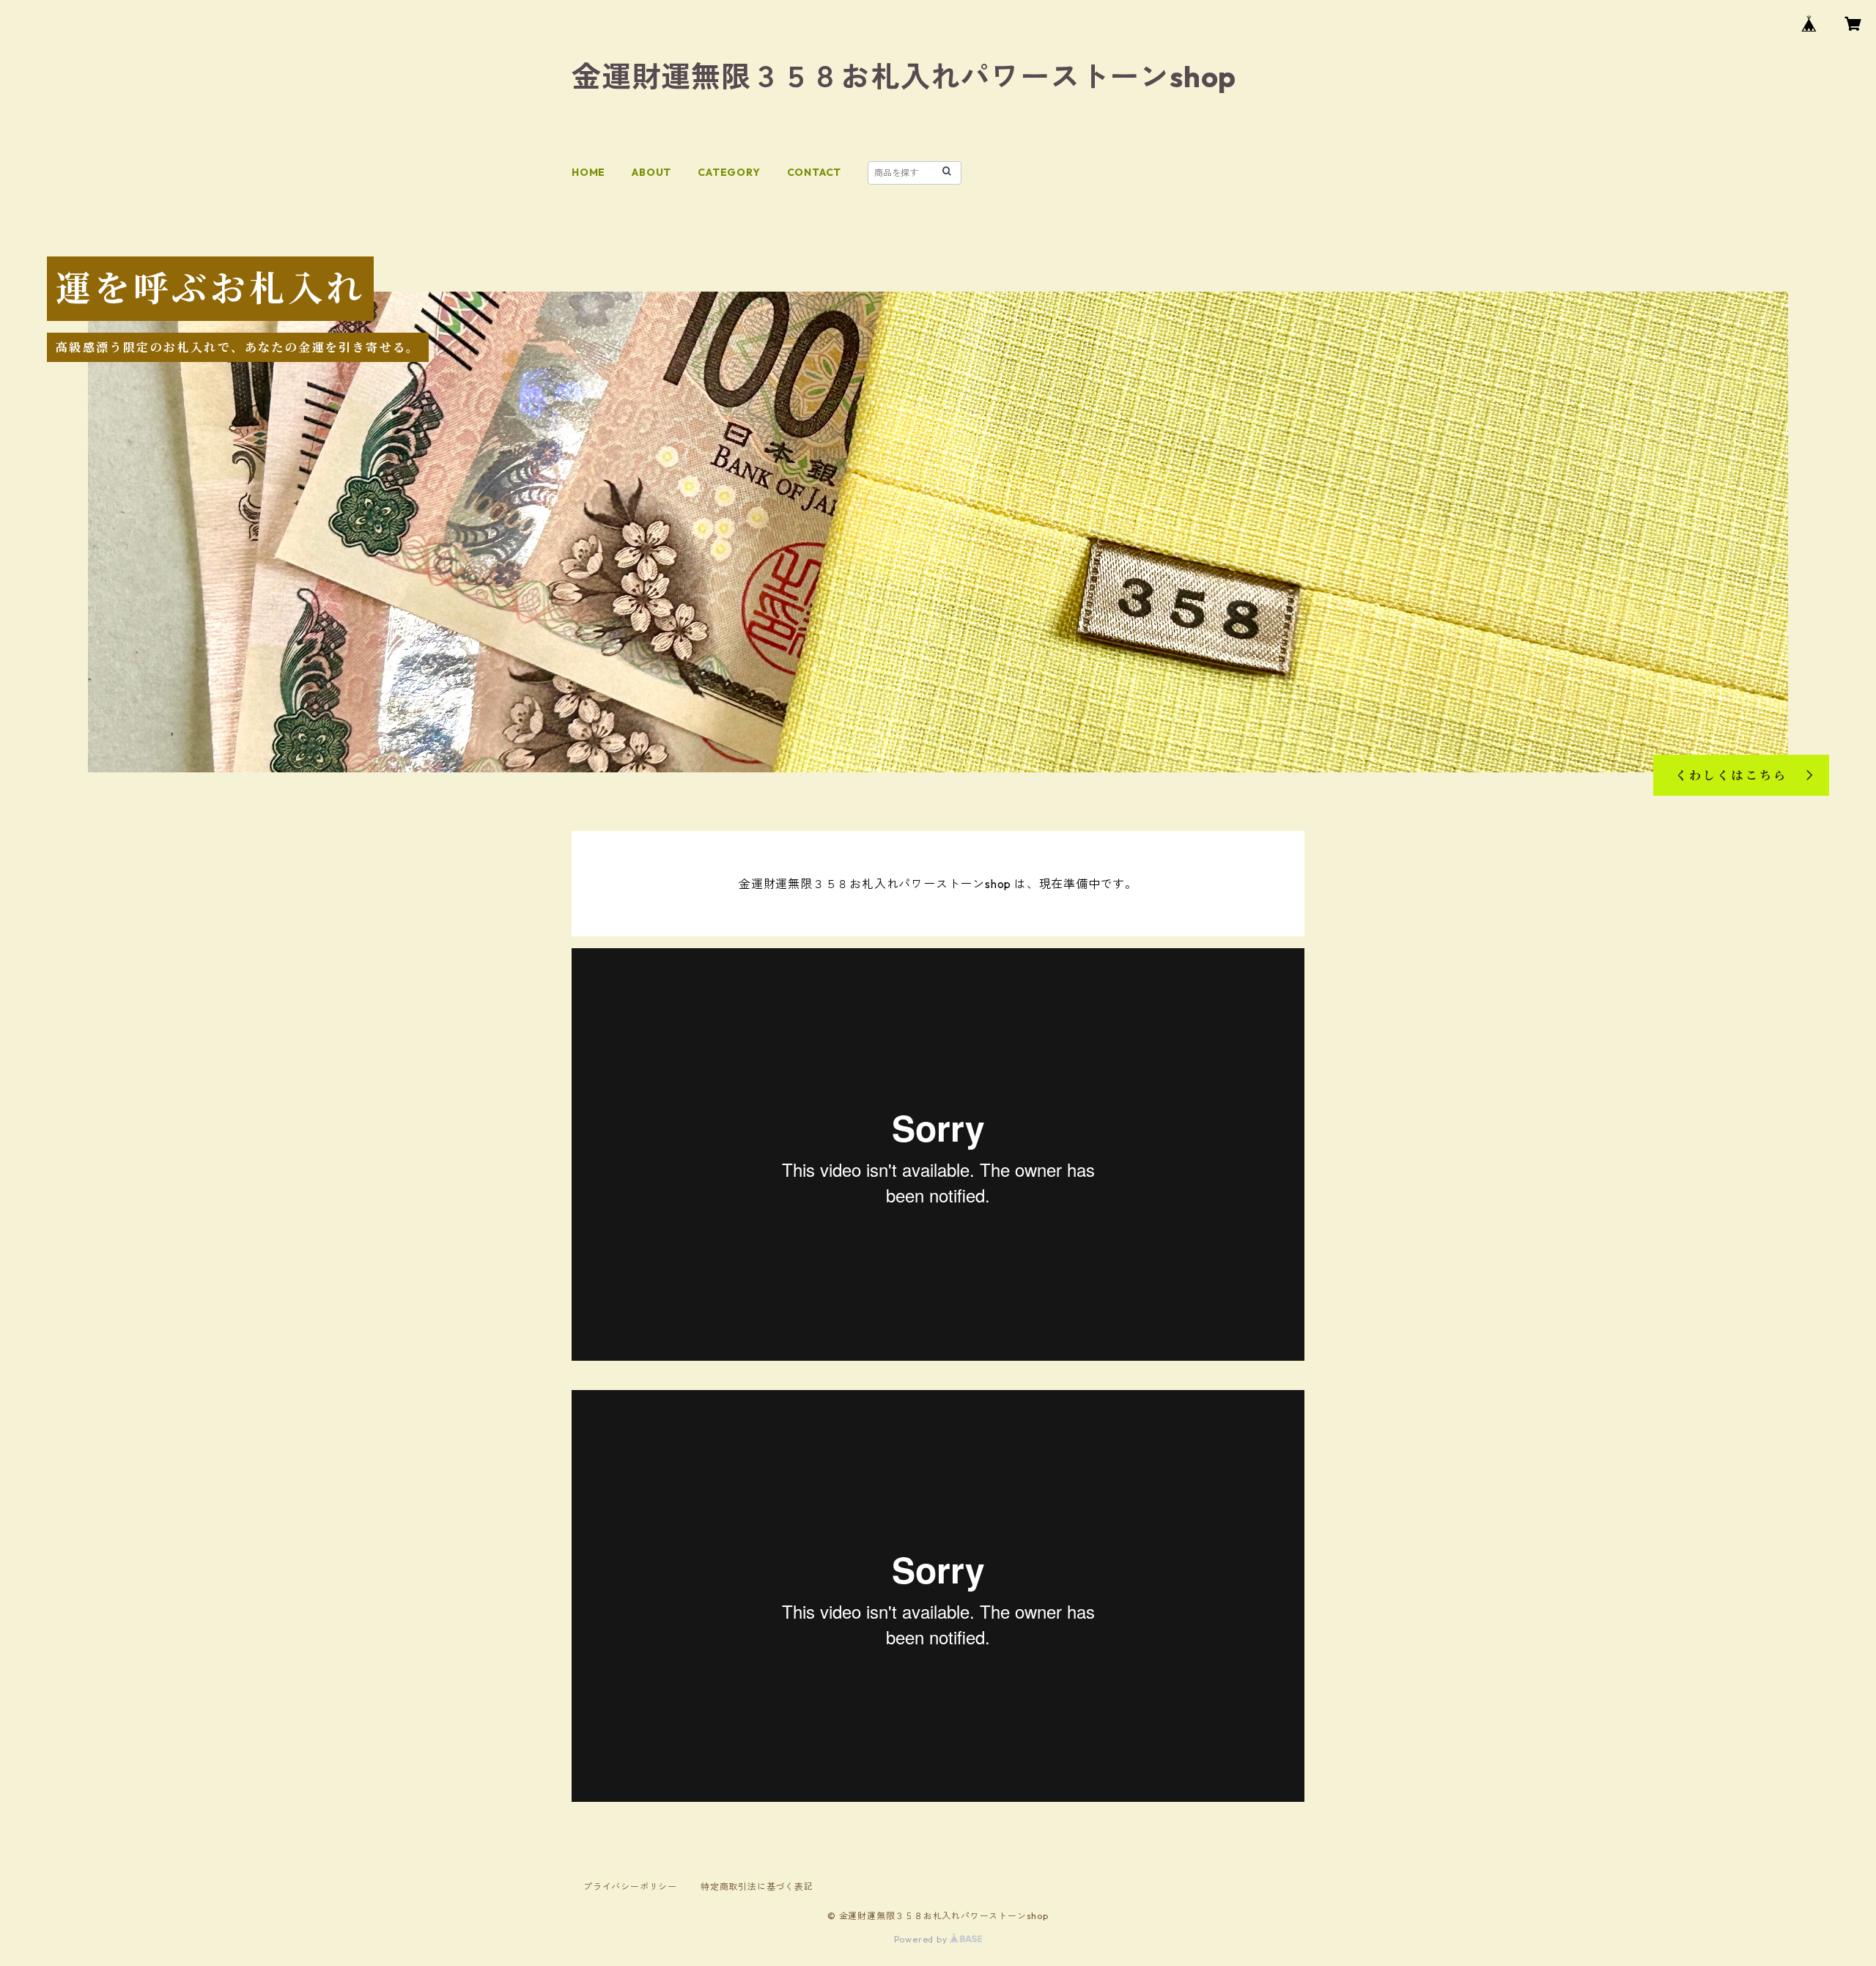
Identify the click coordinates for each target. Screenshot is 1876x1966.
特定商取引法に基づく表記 (757, 1886)
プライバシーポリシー (630, 1886)
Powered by (922, 1939)
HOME (588, 172)
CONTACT (815, 172)
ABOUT (651, 172)
